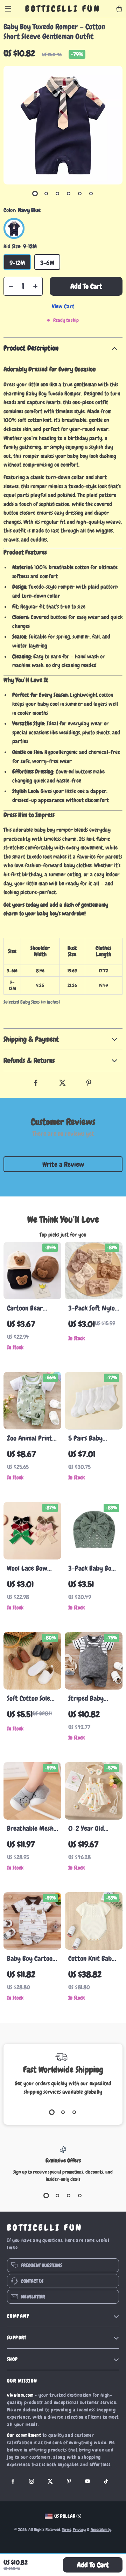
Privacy (79, 2530)
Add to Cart (93, 2565)
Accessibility (101, 2530)
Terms (66, 2530)
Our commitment (24, 2435)
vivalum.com (20, 2395)
